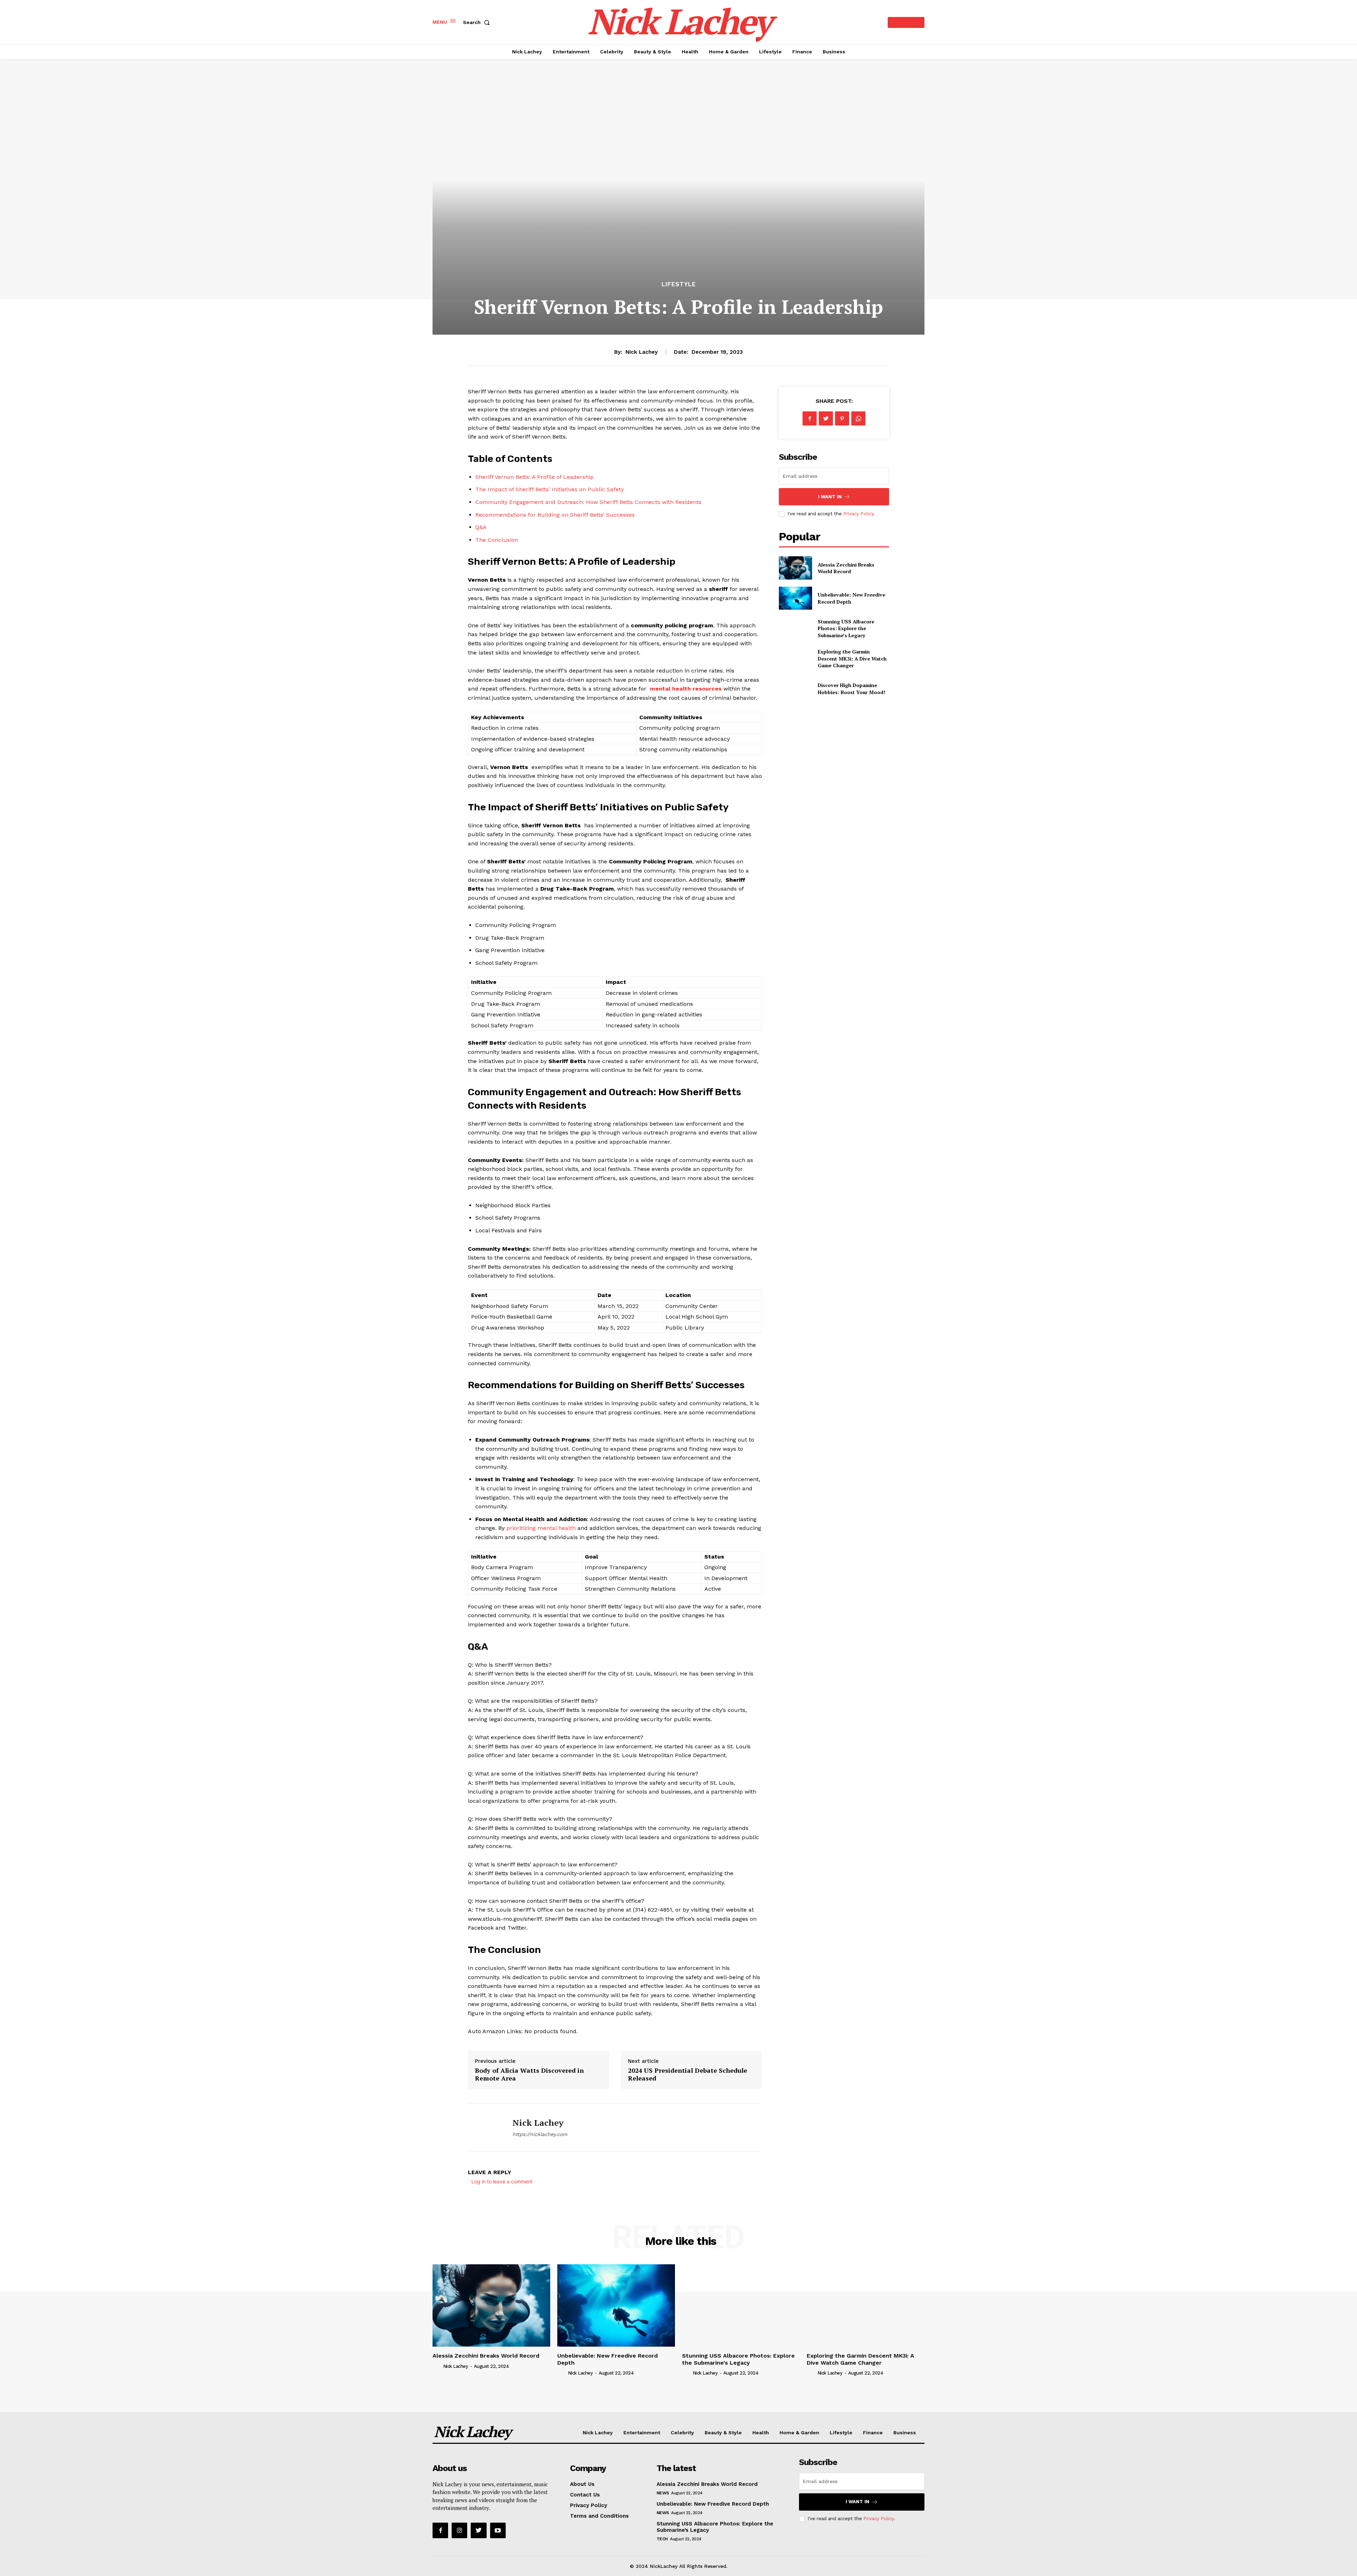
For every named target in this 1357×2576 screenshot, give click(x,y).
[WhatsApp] (858, 418)
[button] (478, 22)
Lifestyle (679, 284)
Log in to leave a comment (502, 2181)
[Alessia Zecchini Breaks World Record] (795, 568)
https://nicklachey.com (540, 2134)
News (663, 2493)
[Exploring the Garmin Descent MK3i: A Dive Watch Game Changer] (795, 659)
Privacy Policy (858, 514)
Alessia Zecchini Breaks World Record (846, 568)
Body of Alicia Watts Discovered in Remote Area (529, 2074)
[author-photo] (437, 2366)
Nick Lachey (642, 352)
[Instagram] (459, 2530)
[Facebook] (810, 418)
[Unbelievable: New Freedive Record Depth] (795, 598)
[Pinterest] (842, 418)
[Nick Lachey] (485, 2128)
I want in (830, 497)
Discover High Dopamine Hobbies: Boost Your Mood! (851, 689)
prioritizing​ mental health (541, 1528)
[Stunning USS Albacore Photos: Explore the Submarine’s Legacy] (795, 628)
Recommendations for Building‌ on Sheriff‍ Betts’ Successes (555, 515)
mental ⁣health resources (686, 689)
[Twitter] (826, 418)
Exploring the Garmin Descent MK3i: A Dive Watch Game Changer (852, 658)
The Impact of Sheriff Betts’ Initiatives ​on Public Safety (550, 489)
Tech (662, 2539)
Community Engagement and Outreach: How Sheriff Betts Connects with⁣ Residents (588, 502)
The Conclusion (497, 540)
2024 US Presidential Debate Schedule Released (688, 2074)
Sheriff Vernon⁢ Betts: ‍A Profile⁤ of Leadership (534, 477)
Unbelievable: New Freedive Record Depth (713, 2504)
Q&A (481, 527)
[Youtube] (498, 2530)
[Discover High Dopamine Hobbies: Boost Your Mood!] (795, 689)
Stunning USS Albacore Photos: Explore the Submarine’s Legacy (846, 628)
